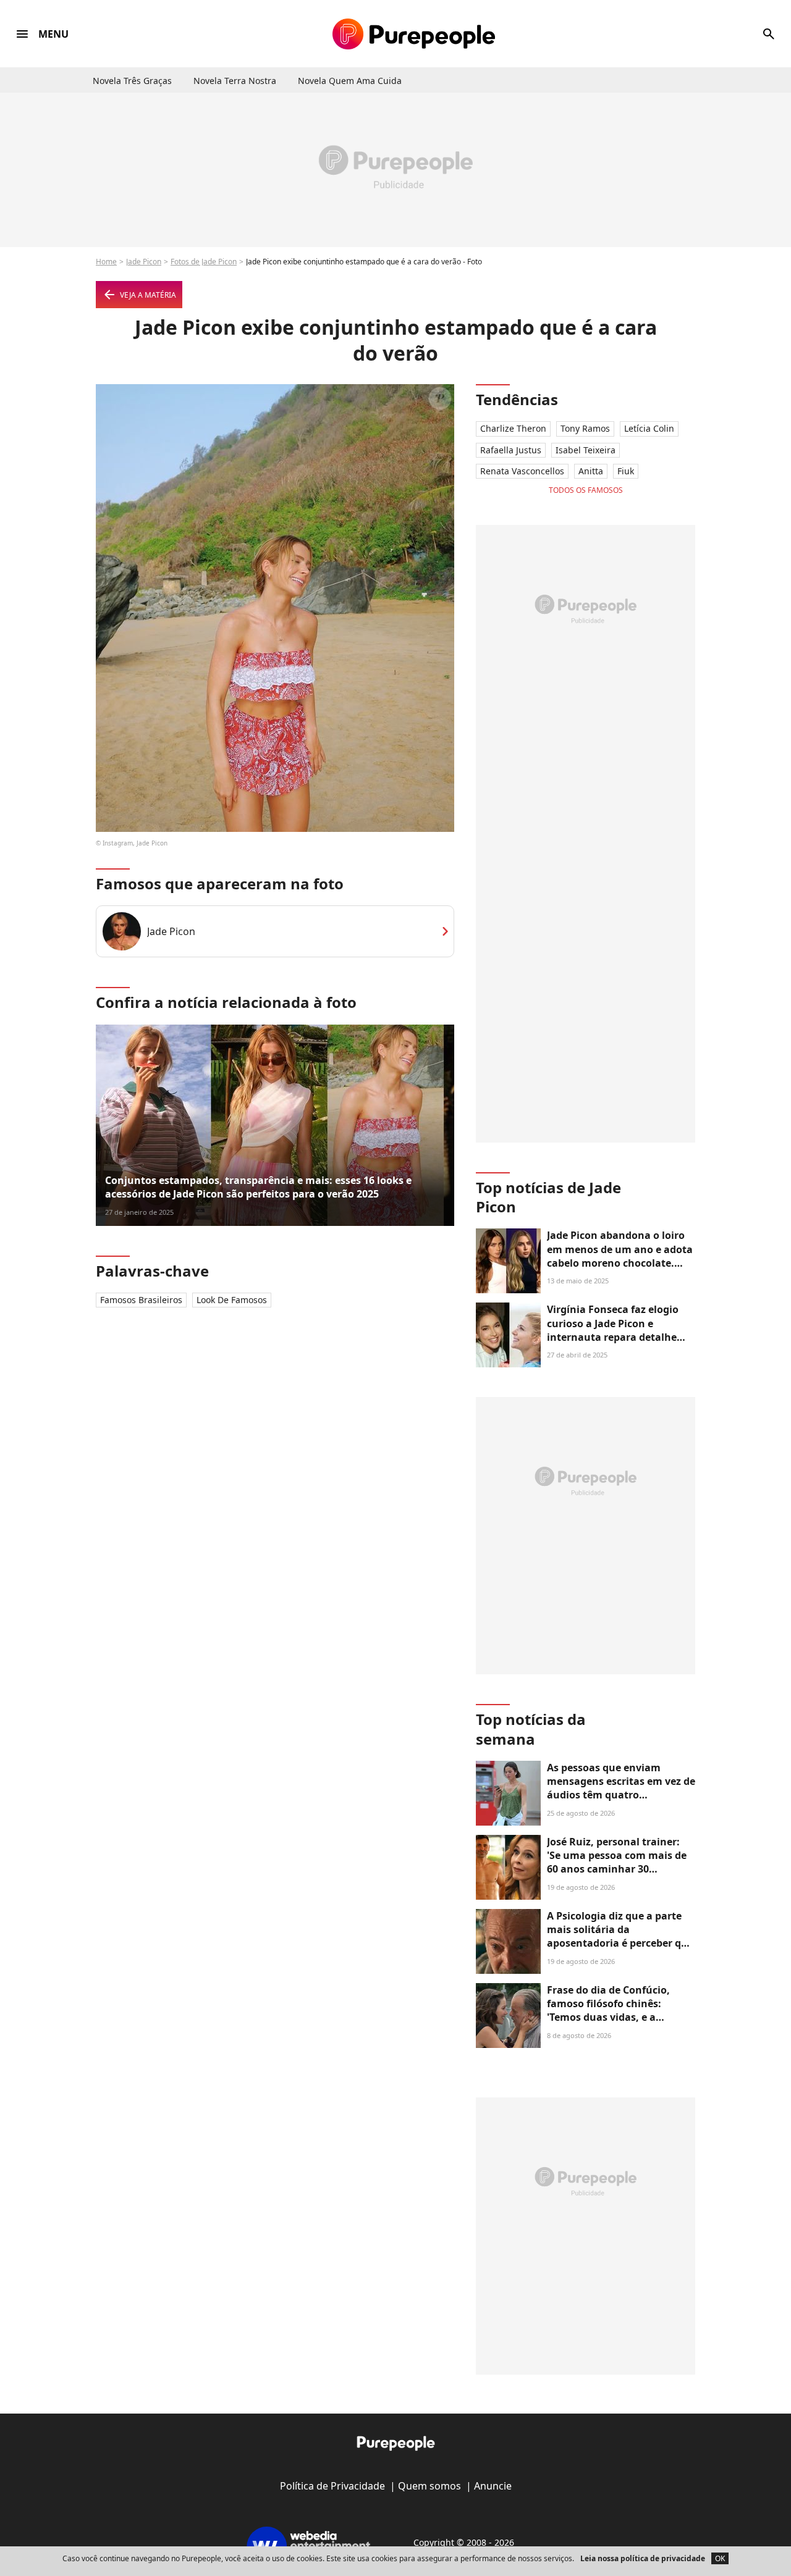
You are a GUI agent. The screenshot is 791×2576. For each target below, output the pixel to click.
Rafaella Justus (511, 450)
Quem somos (429, 2486)
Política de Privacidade (332, 2486)
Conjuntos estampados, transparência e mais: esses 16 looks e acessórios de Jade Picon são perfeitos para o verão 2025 (258, 1187)
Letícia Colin (649, 428)
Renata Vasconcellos (522, 471)
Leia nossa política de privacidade (643, 2558)
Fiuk (626, 471)
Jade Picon (144, 262)
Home (106, 262)
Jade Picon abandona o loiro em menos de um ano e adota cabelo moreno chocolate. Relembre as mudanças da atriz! (620, 1263)
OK (720, 2558)
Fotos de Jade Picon (204, 262)
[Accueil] (414, 34)
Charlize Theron (513, 428)
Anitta (591, 471)
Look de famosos (232, 1300)
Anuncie (493, 2486)
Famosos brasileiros (141, 1300)
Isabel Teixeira (586, 450)
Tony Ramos (585, 428)
